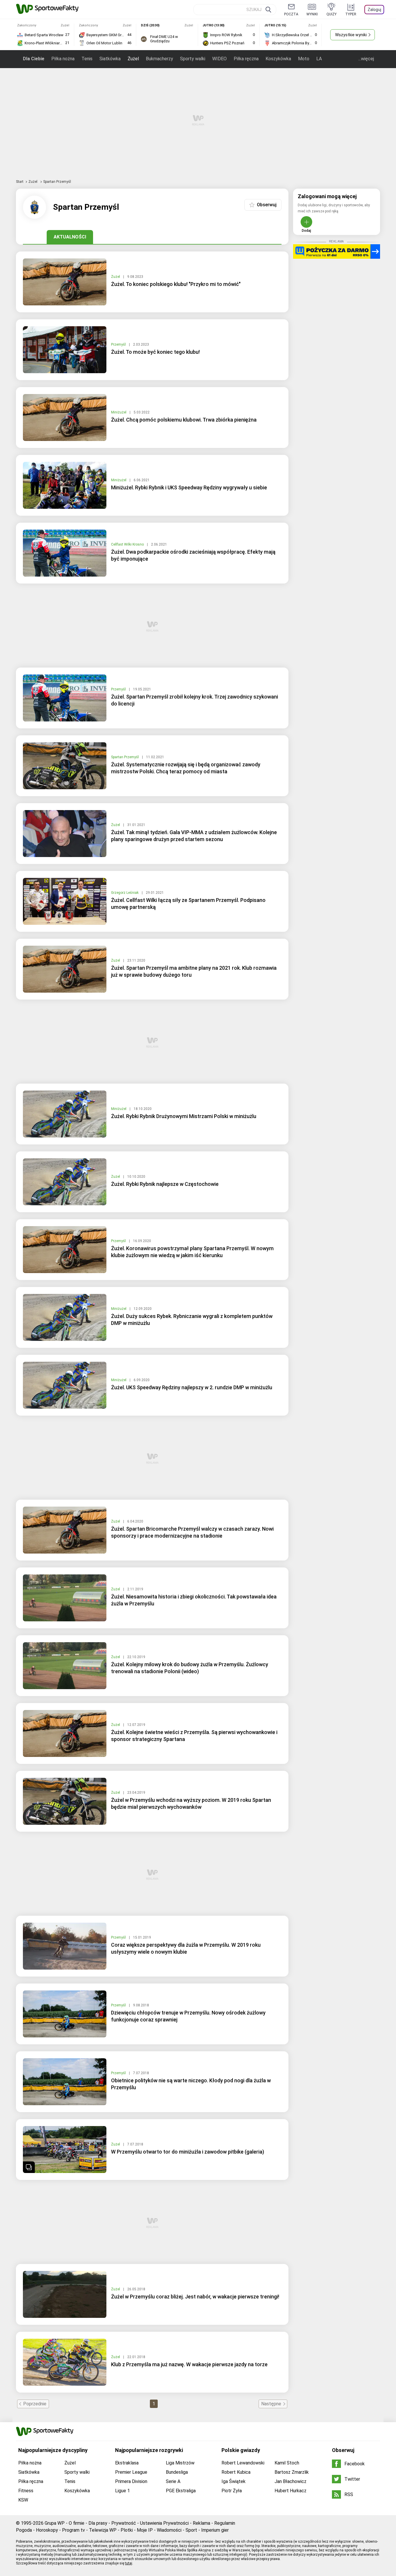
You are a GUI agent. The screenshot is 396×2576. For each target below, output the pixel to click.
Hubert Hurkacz (290, 2491)
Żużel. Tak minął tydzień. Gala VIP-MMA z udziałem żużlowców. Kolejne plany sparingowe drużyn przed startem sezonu (194, 836)
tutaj (129, 2563)
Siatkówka (110, 59)
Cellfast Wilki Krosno (128, 544)
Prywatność (124, 2523)
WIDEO (219, 59)
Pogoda (24, 2530)
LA (319, 59)
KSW (23, 2500)
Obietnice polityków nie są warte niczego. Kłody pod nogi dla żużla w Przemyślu (191, 2084)
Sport (191, 2530)
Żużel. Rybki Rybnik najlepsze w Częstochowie (165, 1184)
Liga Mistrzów (180, 2463)
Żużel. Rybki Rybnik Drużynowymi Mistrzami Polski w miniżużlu (184, 1116)
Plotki (127, 2530)
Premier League (131, 2472)
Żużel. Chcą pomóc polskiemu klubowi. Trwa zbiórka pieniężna (184, 420)
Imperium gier (215, 2530)
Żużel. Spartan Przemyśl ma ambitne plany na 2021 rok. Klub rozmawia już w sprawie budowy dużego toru (194, 971)
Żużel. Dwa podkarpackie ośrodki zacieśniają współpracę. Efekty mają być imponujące (193, 555)
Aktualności (70, 237)
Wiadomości (169, 2530)
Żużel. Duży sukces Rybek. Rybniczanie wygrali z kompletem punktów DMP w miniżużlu (192, 1320)
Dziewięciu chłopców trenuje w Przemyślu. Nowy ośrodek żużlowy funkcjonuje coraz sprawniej (188, 2016)
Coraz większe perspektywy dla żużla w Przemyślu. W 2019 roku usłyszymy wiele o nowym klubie (186, 1948)
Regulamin (225, 2523)
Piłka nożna (63, 59)
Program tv (73, 2530)
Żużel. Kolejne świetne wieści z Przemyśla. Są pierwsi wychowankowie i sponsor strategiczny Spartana (194, 1736)
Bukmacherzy (159, 59)
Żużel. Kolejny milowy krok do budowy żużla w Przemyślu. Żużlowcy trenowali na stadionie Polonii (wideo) (190, 1668)
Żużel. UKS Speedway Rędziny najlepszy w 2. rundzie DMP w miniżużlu (192, 1387)
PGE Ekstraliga (181, 2491)
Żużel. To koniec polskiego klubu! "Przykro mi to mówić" (176, 284)
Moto (304, 59)
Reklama (201, 2523)
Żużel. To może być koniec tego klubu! (155, 352)
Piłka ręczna (246, 59)
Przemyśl (119, 344)
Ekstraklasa (127, 2463)
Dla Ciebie (34, 59)
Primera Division (131, 2481)
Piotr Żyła (232, 2491)
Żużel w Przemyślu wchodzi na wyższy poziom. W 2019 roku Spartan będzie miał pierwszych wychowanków (191, 1803)
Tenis (87, 59)
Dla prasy (98, 2523)
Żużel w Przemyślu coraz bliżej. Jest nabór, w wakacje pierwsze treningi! (195, 2297)
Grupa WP (55, 2523)
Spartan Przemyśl (125, 757)
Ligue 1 (122, 2491)
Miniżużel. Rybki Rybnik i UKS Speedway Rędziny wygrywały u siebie (189, 487)
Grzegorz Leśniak (125, 893)
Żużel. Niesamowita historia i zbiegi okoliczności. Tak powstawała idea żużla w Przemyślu (194, 1600)
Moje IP (145, 2530)
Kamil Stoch (287, 2463)
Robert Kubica (236, 2472)
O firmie (77, 2523)
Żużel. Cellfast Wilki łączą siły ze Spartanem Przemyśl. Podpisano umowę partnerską (188, 904)
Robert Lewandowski (243, 2463)
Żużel (133, 59)
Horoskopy (47, 2530)
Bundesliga (177, 2472)
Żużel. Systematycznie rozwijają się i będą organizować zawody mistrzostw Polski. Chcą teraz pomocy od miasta (186, 768)
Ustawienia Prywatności (164, 2523)
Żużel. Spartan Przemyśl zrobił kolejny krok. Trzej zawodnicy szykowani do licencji (195, 700)
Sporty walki (193, 59)
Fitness (26, 2491)
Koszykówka (278, 59)
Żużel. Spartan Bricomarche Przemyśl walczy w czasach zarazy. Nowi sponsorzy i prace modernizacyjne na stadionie (192, 1532)
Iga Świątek (234, 2481)
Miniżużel (119, 412)
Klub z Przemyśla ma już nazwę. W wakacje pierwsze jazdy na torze (189, 2364)
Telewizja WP (103, 2530)
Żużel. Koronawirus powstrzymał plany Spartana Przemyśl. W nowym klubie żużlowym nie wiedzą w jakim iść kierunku (192, 1252)
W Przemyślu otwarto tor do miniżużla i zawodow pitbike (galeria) (188, 2152)
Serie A (173, 2481)
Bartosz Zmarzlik (292, 2472)
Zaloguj (374, 10)
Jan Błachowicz (290, 2481)
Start (20, 182)
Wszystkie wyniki (351, 35)
